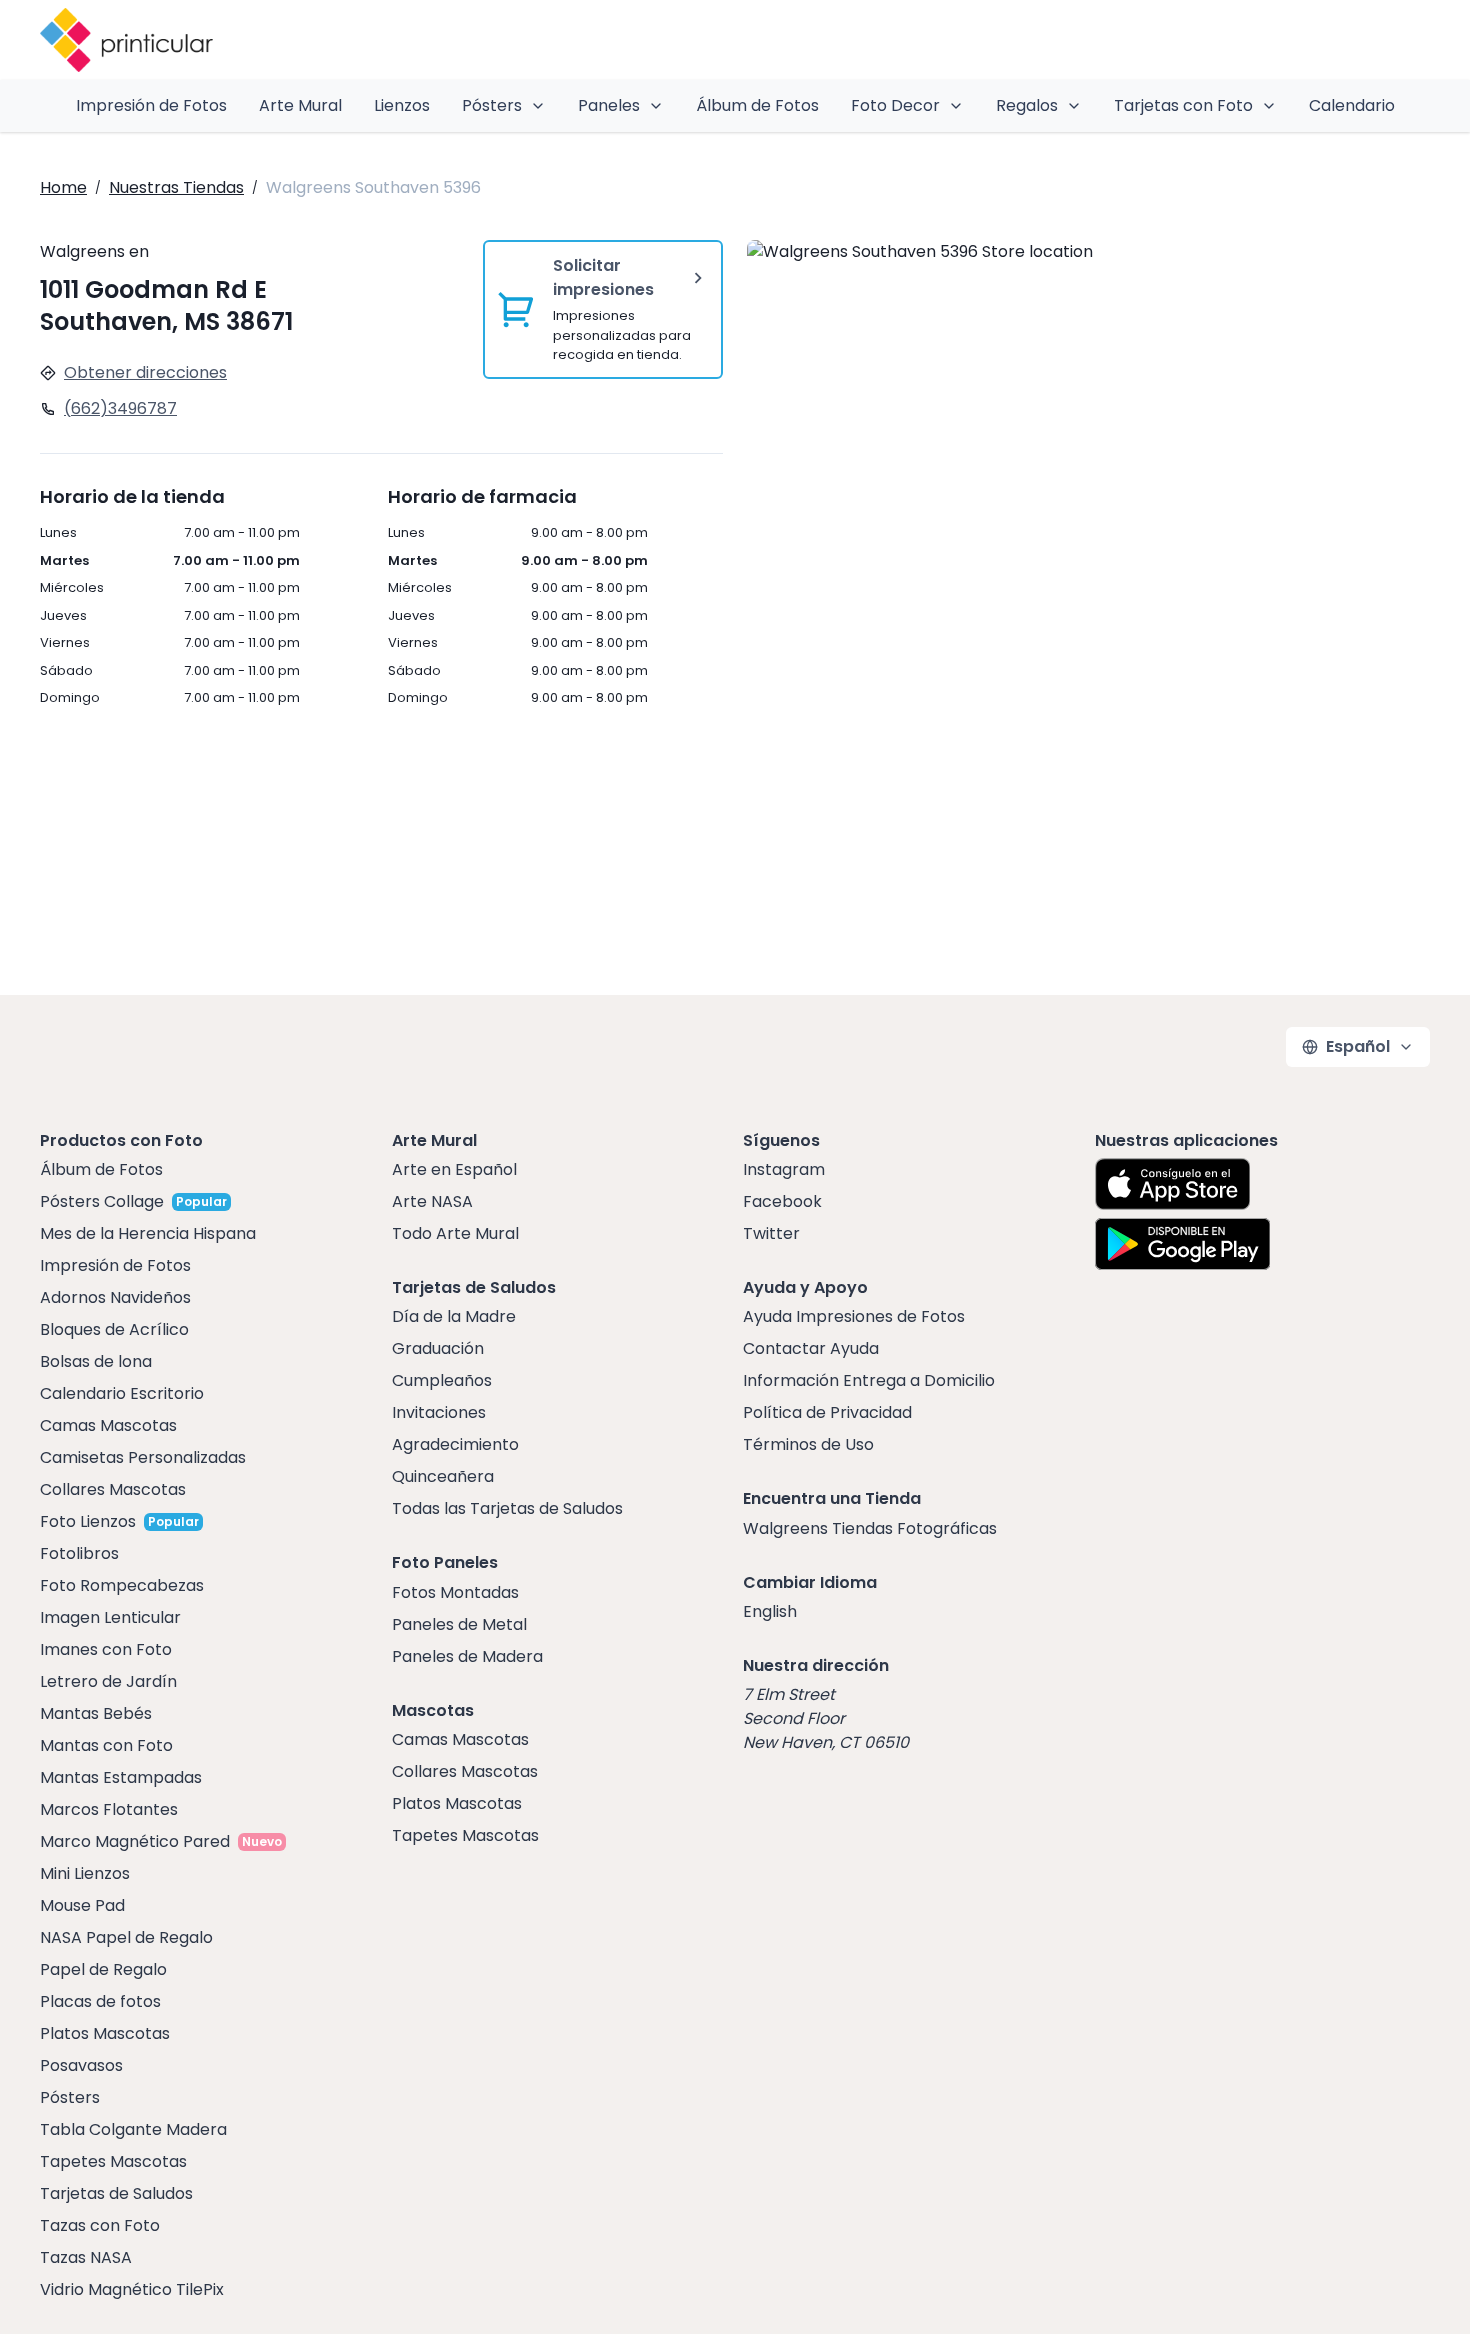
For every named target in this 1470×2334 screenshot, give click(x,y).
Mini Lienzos (85, 1873)
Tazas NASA (86, 2257)
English (770, 1611)
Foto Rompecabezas (122, 1585)
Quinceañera (443, 1476)
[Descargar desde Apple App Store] (1173, 1184)
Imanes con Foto (106, 1649)
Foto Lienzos (88, 1521)
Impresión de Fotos (151, 105)
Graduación (438, 1348)
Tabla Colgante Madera (133, 2129)
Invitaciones (439, 1412)
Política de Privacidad (827, 1412)
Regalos (1027, 105)
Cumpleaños (442, 1380)
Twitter (771, 1233)
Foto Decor (895, 105)
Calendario (1352, 105)
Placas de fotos (100, 2001)
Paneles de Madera (467, 1656)
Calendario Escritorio (122, 1393)
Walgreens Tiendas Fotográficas (870, 1528)
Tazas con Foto (100, 2225)
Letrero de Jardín (108, 1681)
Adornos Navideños (115, 1297)
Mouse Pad (82, 1905)
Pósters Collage (102, 1201)
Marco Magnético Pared (135, 1841)
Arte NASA (432, 1201)
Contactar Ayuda (811, 1348)
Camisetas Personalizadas (143, 1457)
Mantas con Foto (106, 1745)
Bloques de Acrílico (114, 1329)
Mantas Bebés (96, 1713)
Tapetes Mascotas (113, 2161)
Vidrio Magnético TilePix (132, 2289)
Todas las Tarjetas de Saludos (507, 1508)
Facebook (782, 1201)
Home (63, 187)
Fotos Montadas (455, 1592)
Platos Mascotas (105, 2033)
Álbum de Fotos (757, 105)
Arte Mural (300, 105)
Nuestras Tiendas (176, 187)
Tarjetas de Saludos (116, 2193)
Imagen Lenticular (110, 1617)
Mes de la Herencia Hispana (148, 1233)
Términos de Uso (808, 1444)
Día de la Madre (454, 1316)
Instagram (784, 1169)
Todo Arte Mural (455, 1233)
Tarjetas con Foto (1183, 105)
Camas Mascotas (108, 1425)
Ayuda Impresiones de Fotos (854, 1316)
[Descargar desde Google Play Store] (1183, 1244)
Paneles (609, 105)
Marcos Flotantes (109, 1809)
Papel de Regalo (103, 1969)
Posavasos (81, 2065)
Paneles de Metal (459, 1624)
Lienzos (402, 105)
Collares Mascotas (113, 1489)
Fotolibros (79, 1553)
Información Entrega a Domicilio (869, 1380)
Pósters (492, 105)
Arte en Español (454, 1169)
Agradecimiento (455, 1444)
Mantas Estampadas (121, 1777)
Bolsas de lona (96, 1361)
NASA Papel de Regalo (126, 1937)
